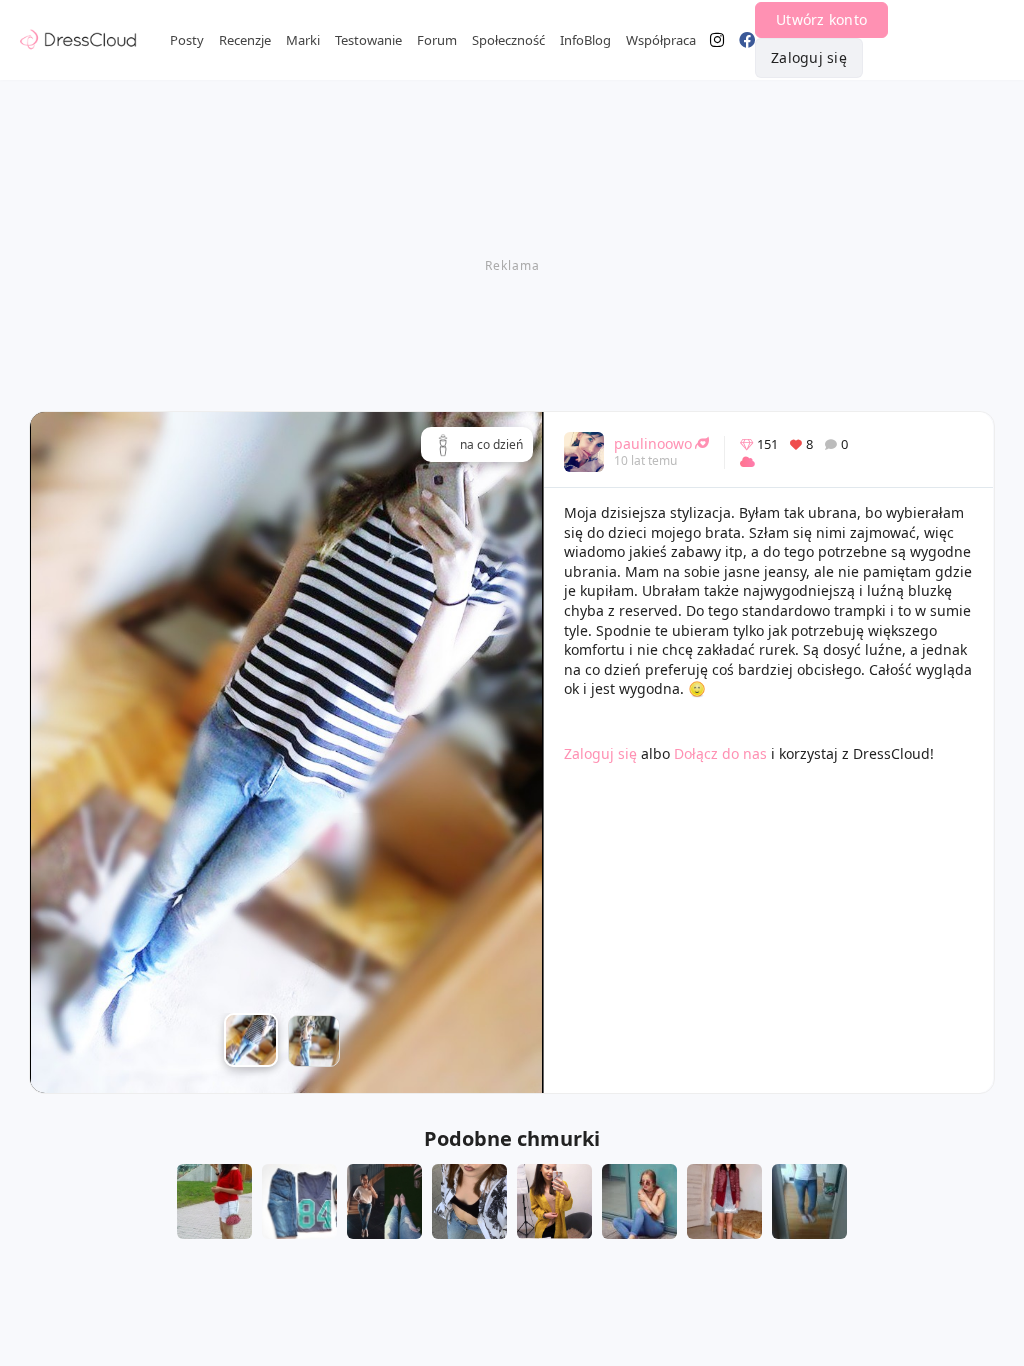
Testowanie (368, 40)
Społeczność (508, 40)
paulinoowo (653, 443)
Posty (187, 40)
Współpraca (661, 40)
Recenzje (245, 40)
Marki (303, 40)
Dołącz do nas (720, 753)
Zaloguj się (809, 57)
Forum (437, 40)
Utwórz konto (821, 19)
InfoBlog (585, 40)
